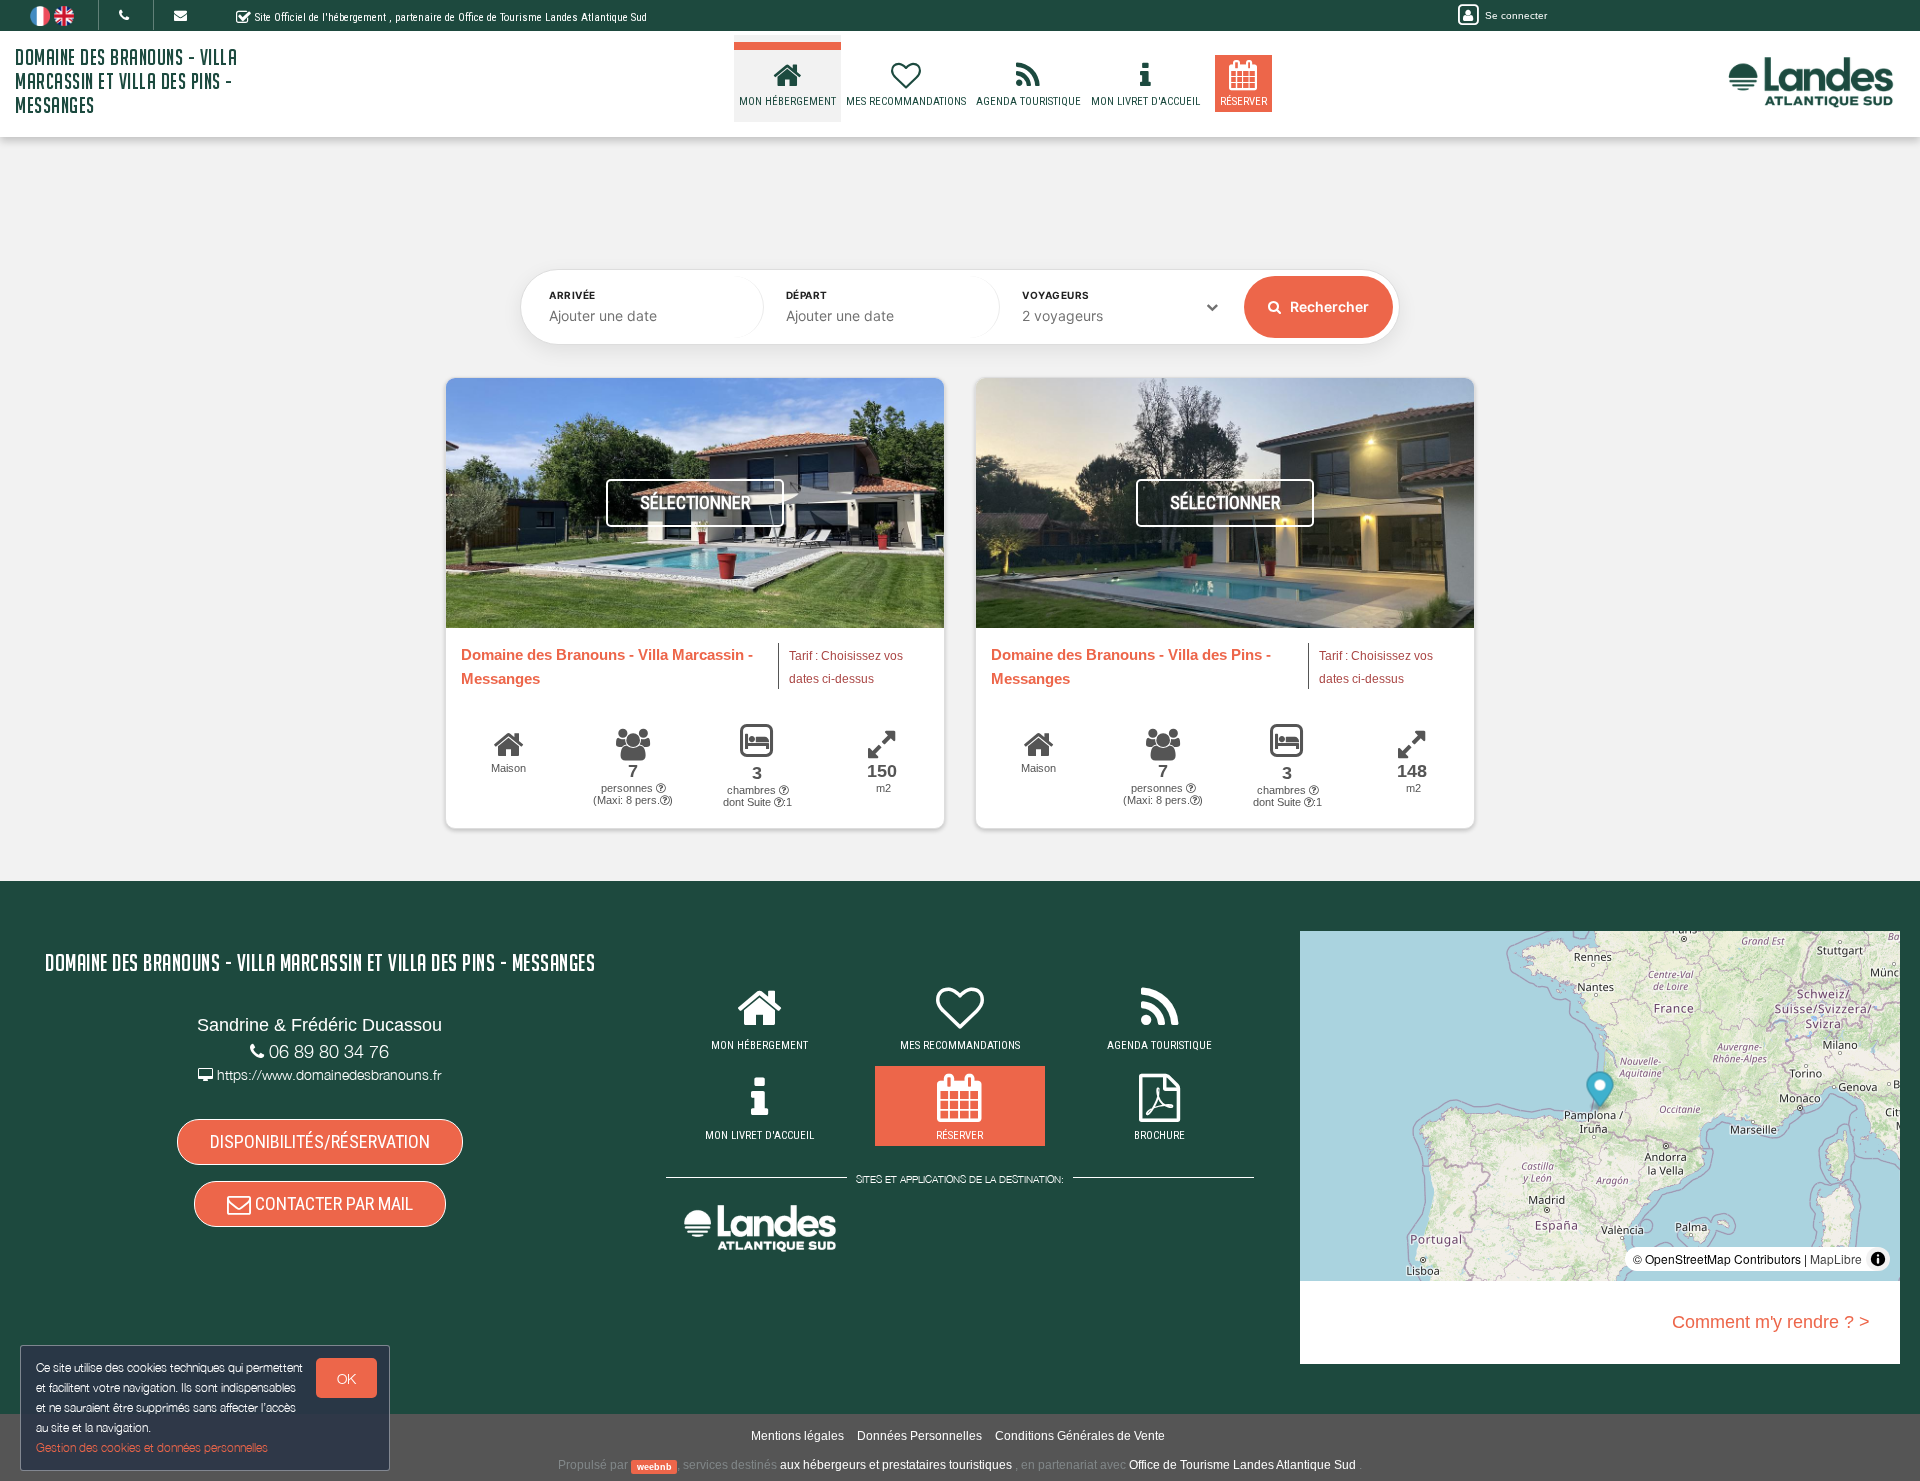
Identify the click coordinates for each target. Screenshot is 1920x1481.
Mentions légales (797, 1436)
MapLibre (1836, 1258)
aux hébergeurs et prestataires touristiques (896, 1465)
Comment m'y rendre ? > (1771, 1322)
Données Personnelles (919, 1436)
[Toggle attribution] (1878, 1259)
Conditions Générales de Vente (1080, 1436)
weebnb (654, 1466)
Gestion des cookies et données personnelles (152, 1447)
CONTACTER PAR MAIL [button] (332, 1203)
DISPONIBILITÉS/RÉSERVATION (320, 1141)
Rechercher (1328, 306)
